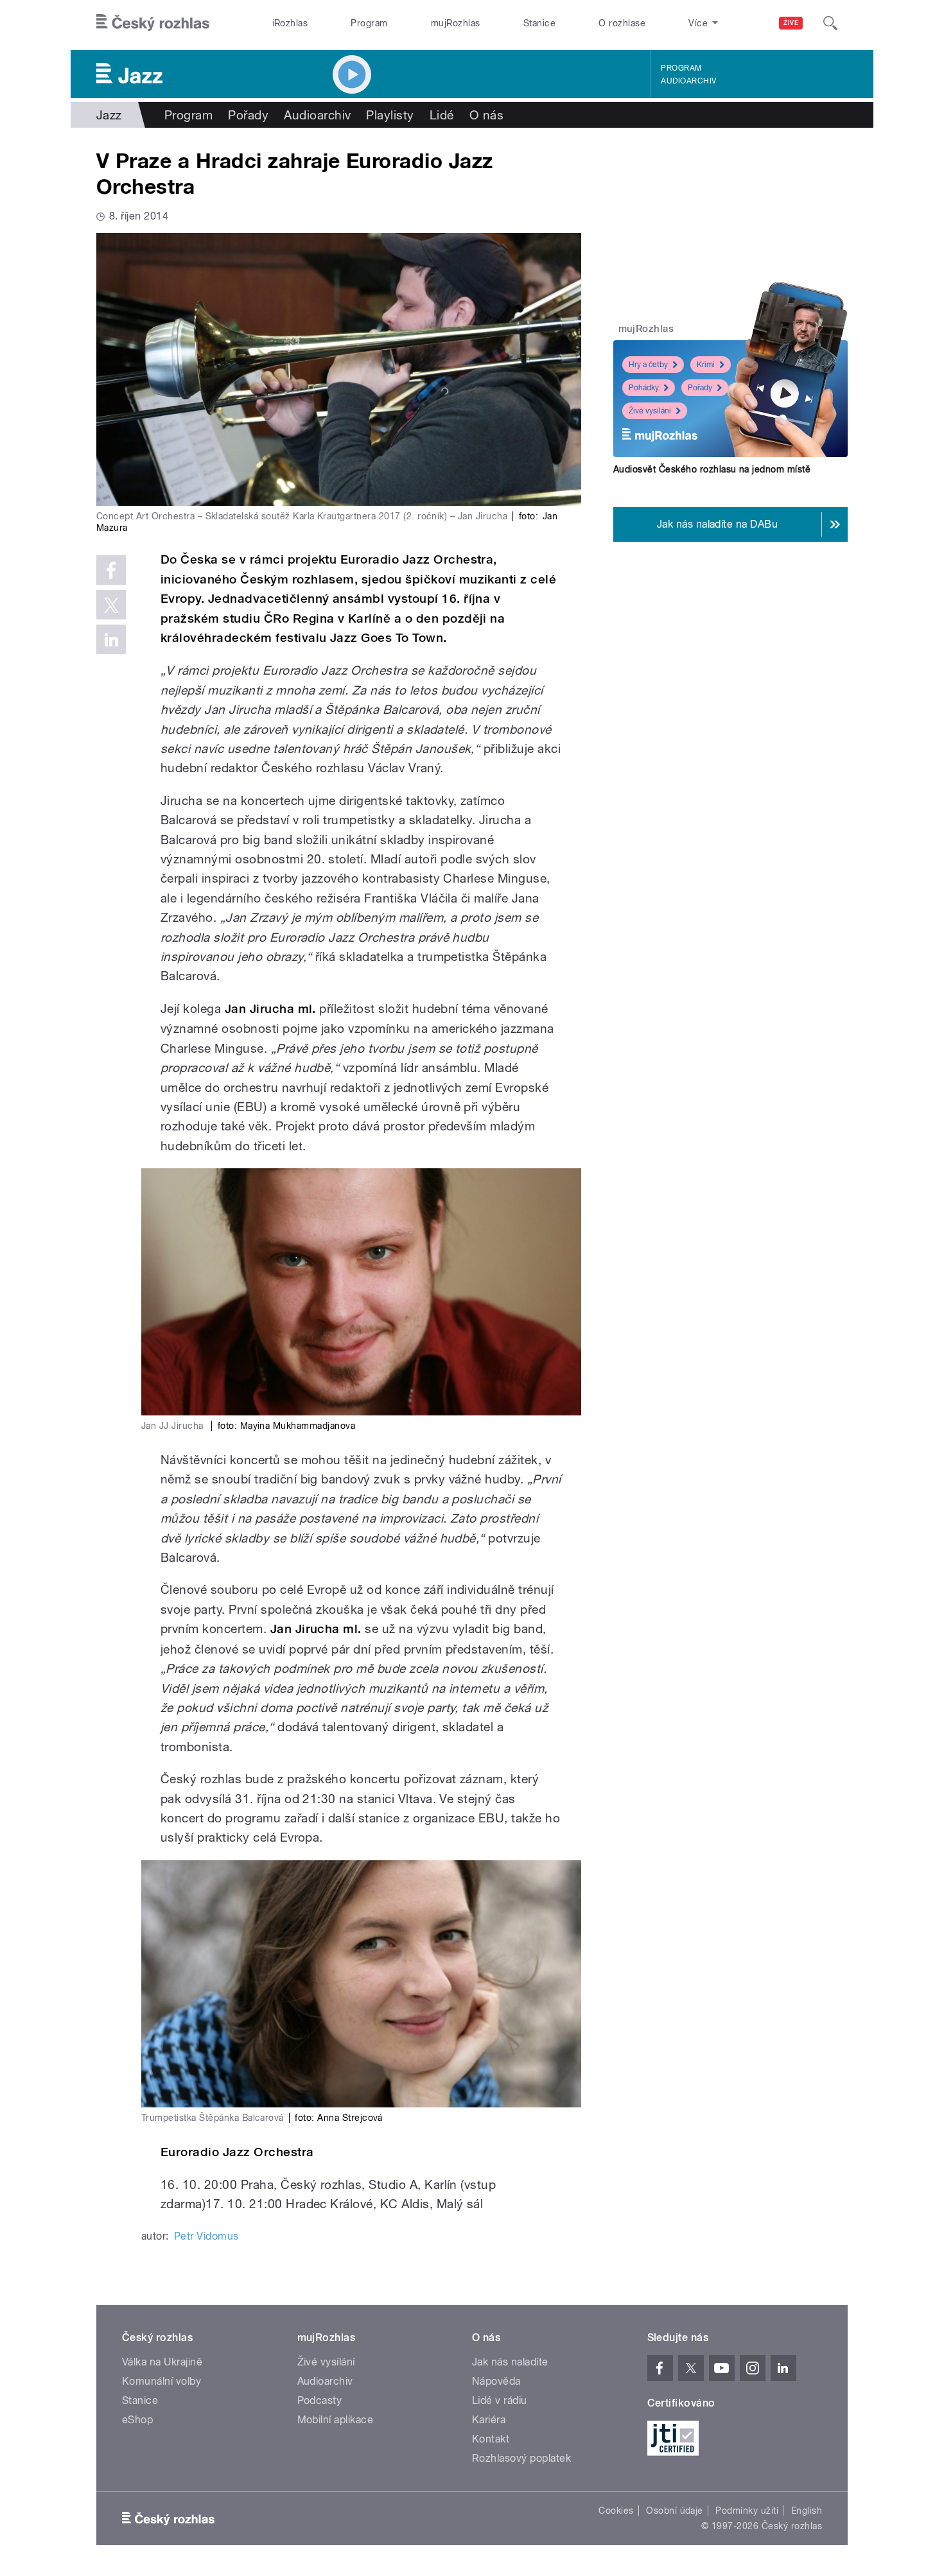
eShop (137, 2420)
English (807, 2511)
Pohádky (644, 388)
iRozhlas (290, 23)
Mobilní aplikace (336, 2420)
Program (369, 23)
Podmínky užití (747, 2511)
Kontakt (491, 2439)
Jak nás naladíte (510, 2362)
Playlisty (390, 115)
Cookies (616, 2511)
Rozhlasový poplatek (521, 2458)
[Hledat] (830, 23)
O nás (486, 115)
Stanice (539, 23)
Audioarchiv (688, 81)
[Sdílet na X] (111, 605)
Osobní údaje (675, 2511)
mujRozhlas (456, 23)
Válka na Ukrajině (162, 2362)
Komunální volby (162, 2381)
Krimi (706, 365)
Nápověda (496, 2381)
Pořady (248, 115)
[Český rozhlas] (153, 23)
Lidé (442, 115)
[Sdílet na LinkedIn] (111, 639)
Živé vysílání (650, 411)
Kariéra (489, 2420)
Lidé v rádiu (500, 2400)
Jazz (109, 115)
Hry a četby (648, 365)
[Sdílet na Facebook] (111, 570)
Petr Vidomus (206, 2236)
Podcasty (320, 2400)
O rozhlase (622, 23)
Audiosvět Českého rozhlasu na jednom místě (712, 469)
